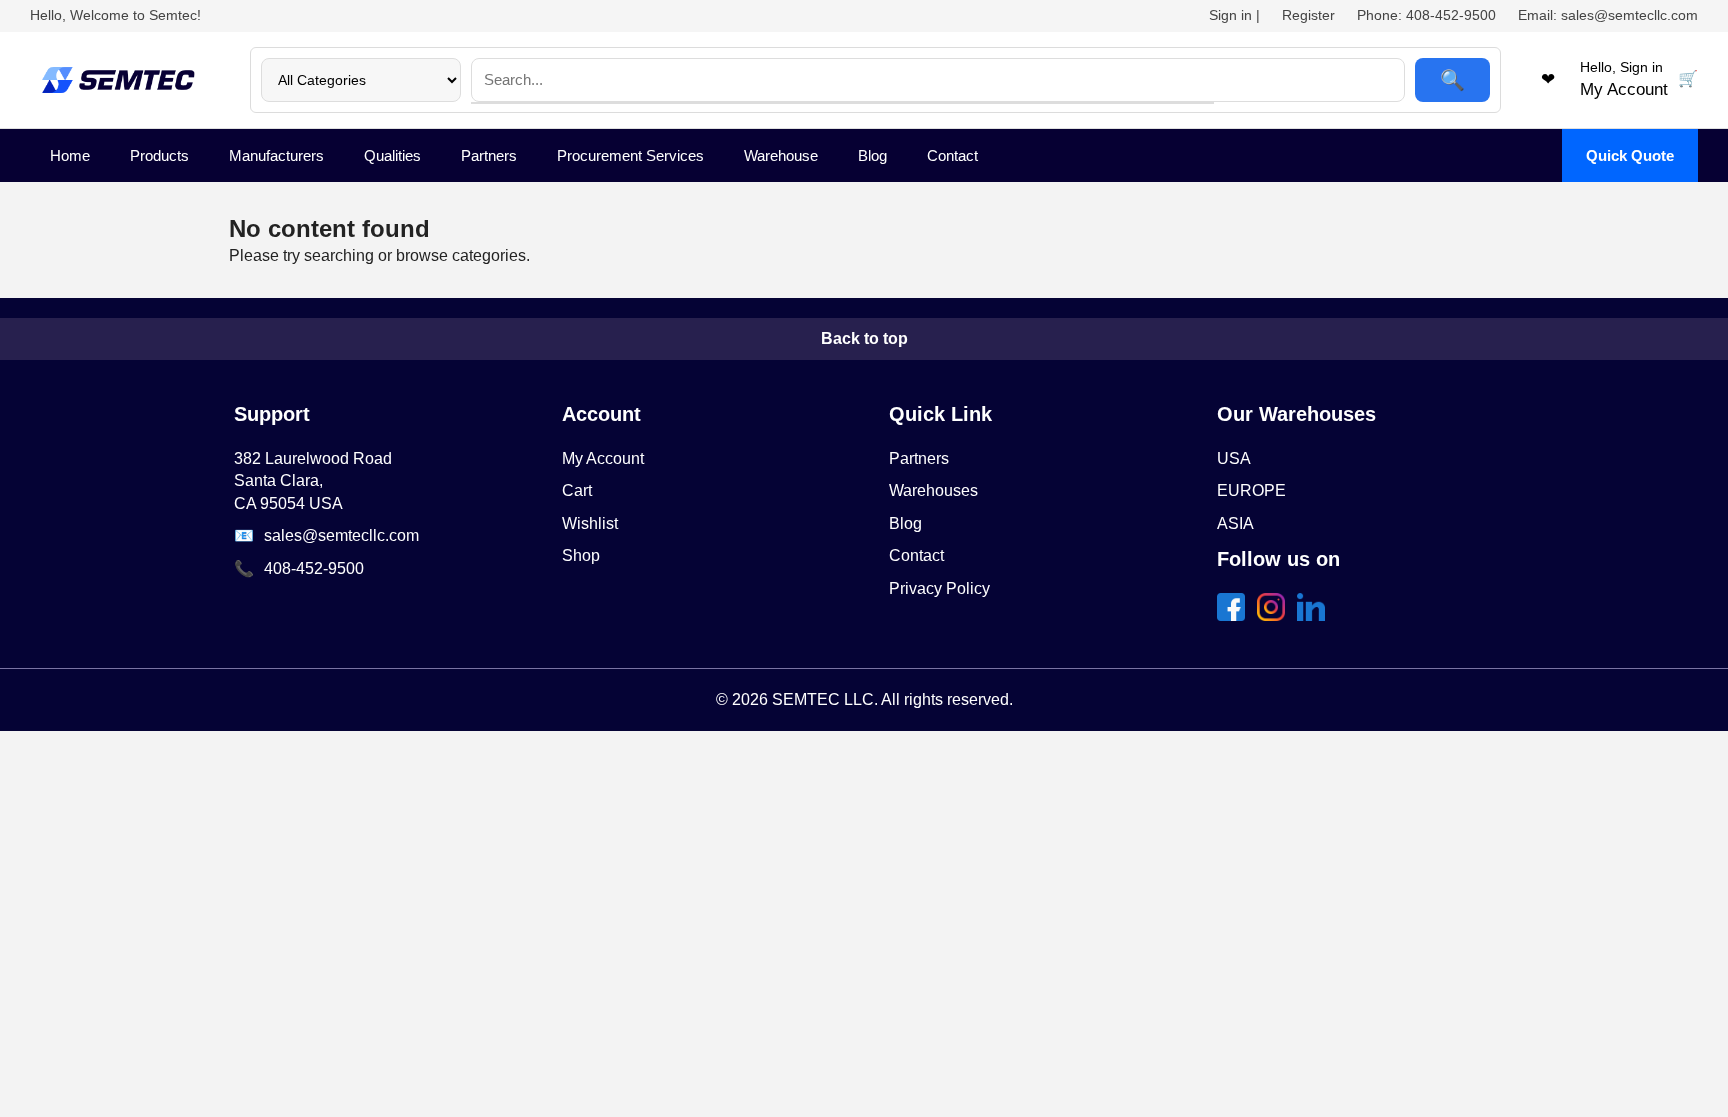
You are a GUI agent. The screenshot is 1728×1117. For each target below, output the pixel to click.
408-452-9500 (314, 568)
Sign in (1230, 15)
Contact (952, 155)
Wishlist (590, 523)
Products (159, 155)
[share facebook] (1235, 615)
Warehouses (933, 490)
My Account (603, 458)
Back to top (864, 338)
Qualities (392, 155)
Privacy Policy (939, 588)
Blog (872, 155)
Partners (489, 155)
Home (70, 155)
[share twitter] (1275, 615)
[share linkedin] (1315, 615)
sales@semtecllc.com (341, 535)
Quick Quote (1630, 155)
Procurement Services (630, 155)
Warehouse (781, 155)
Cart (577, 490)
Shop (581, 555)
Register (1308, 15)
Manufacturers (276, 155)
